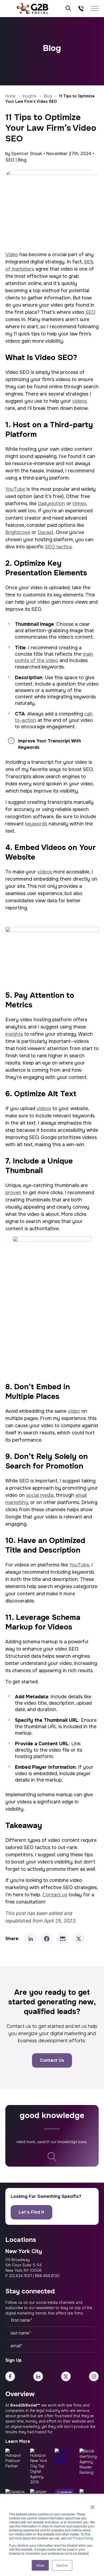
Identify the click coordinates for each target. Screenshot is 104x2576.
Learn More (18, 2441)
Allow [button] (40, 2565)
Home (10, 96)
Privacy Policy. (83, 2538)
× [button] (92, 2505)
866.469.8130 (47, 2276)
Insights (30, 96)
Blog (48, 96)
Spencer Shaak (27, 154)
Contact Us (52, 2060)
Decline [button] (62, 2565)
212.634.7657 (21, 2276)
